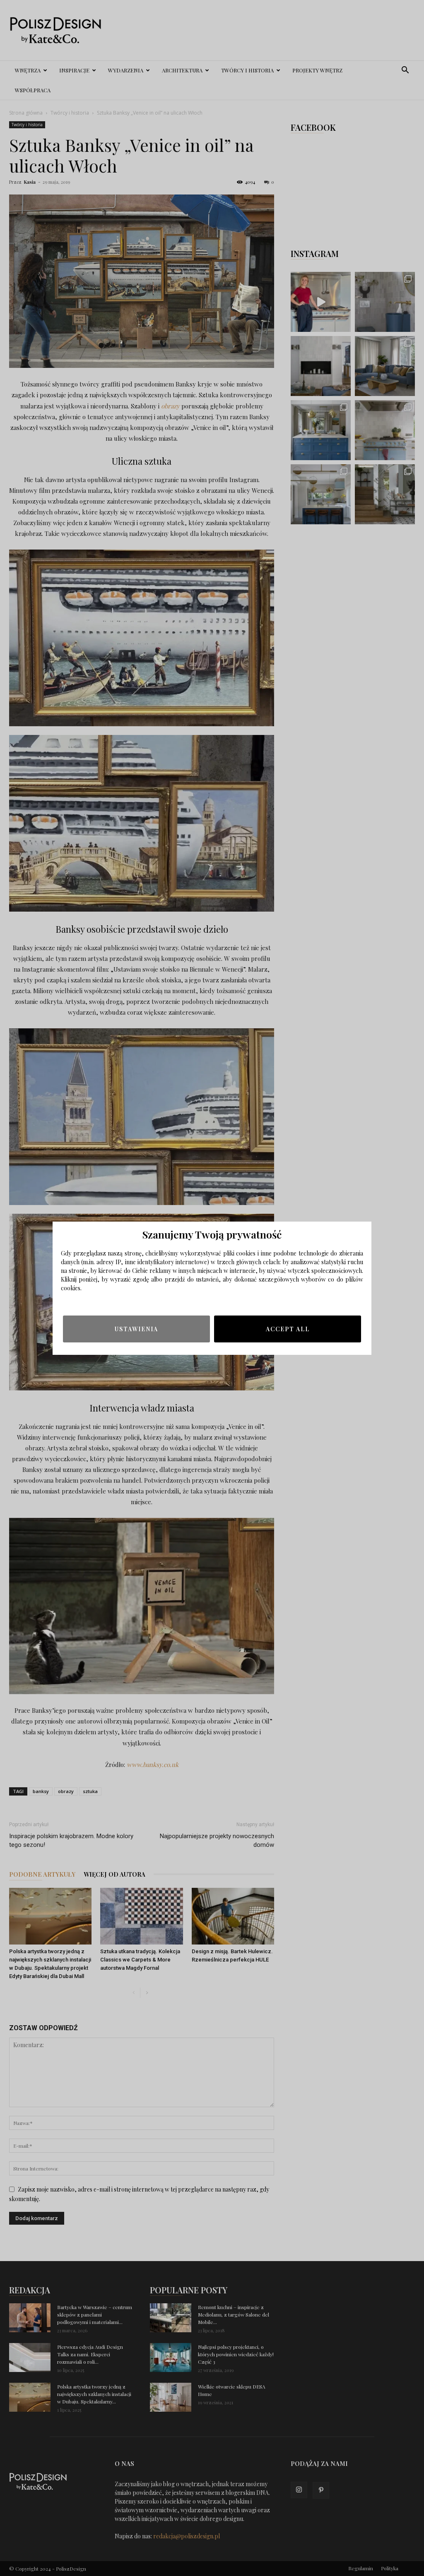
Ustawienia (136, 1329)
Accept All (288, 1329)
